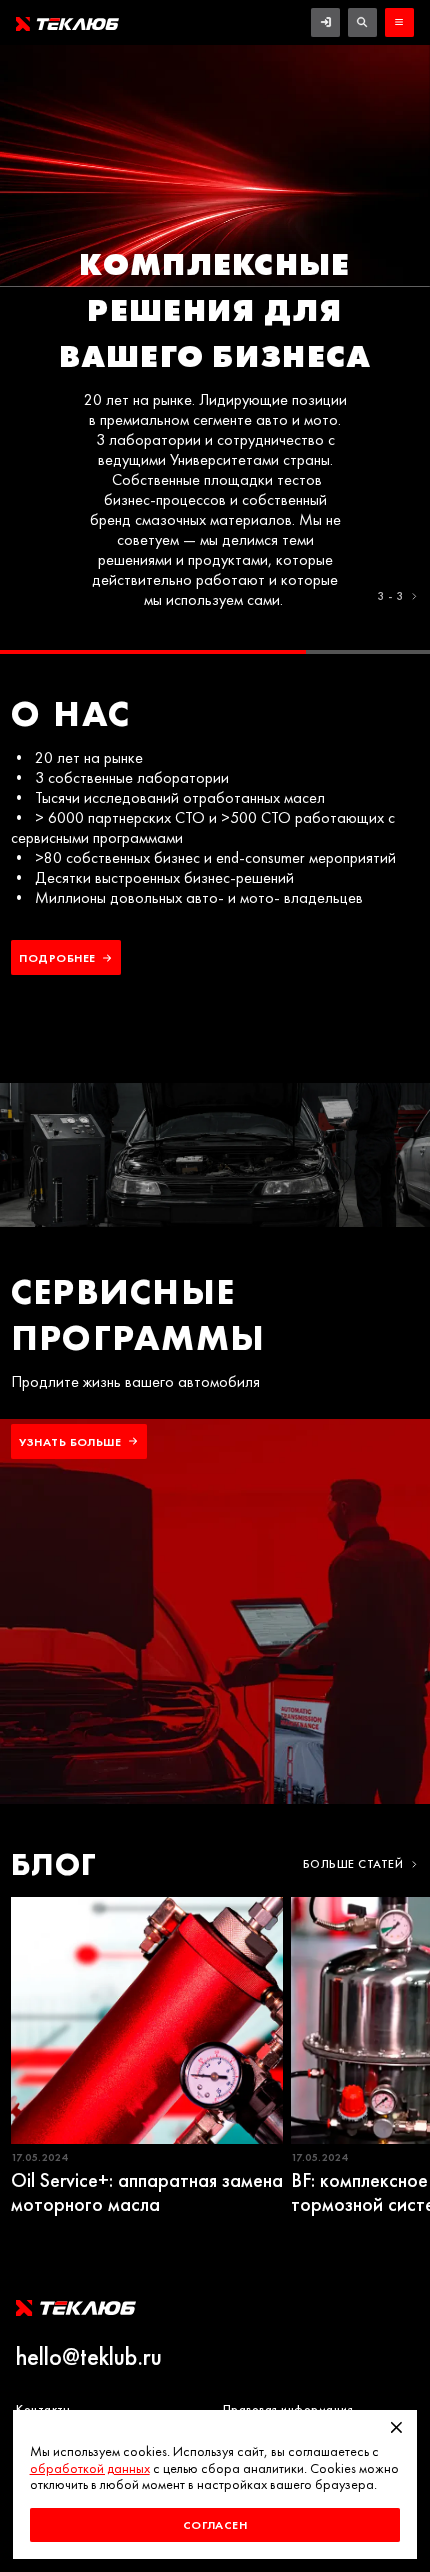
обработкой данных (90, 2468)
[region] (215, 349)
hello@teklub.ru (89, 2357)
